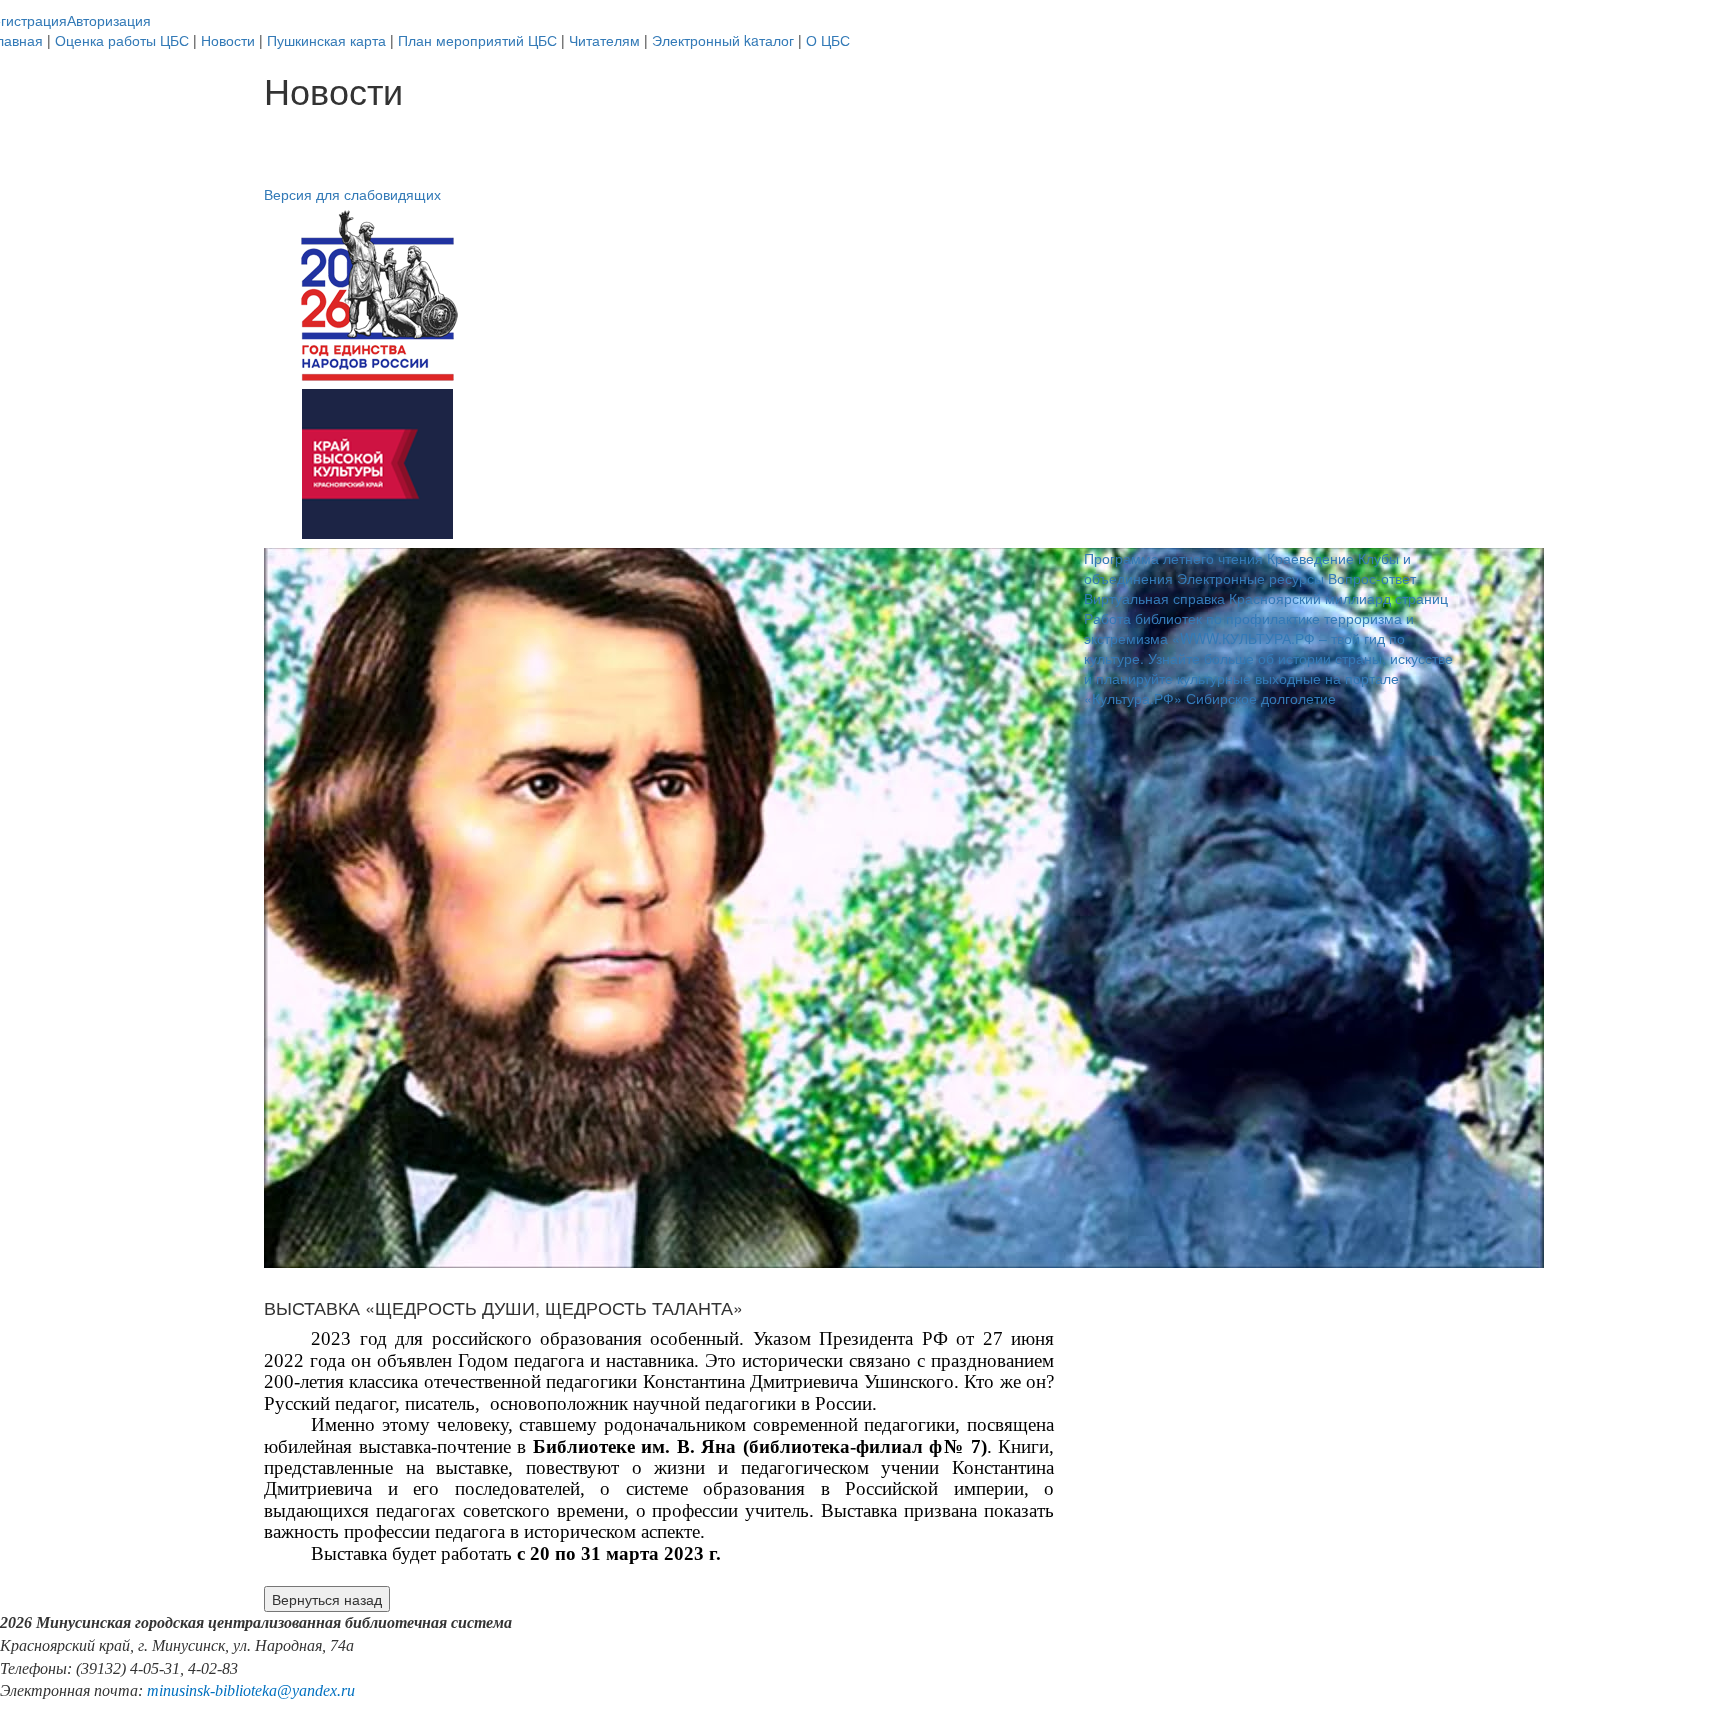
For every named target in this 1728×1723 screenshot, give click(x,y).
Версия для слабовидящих (352, 194)
